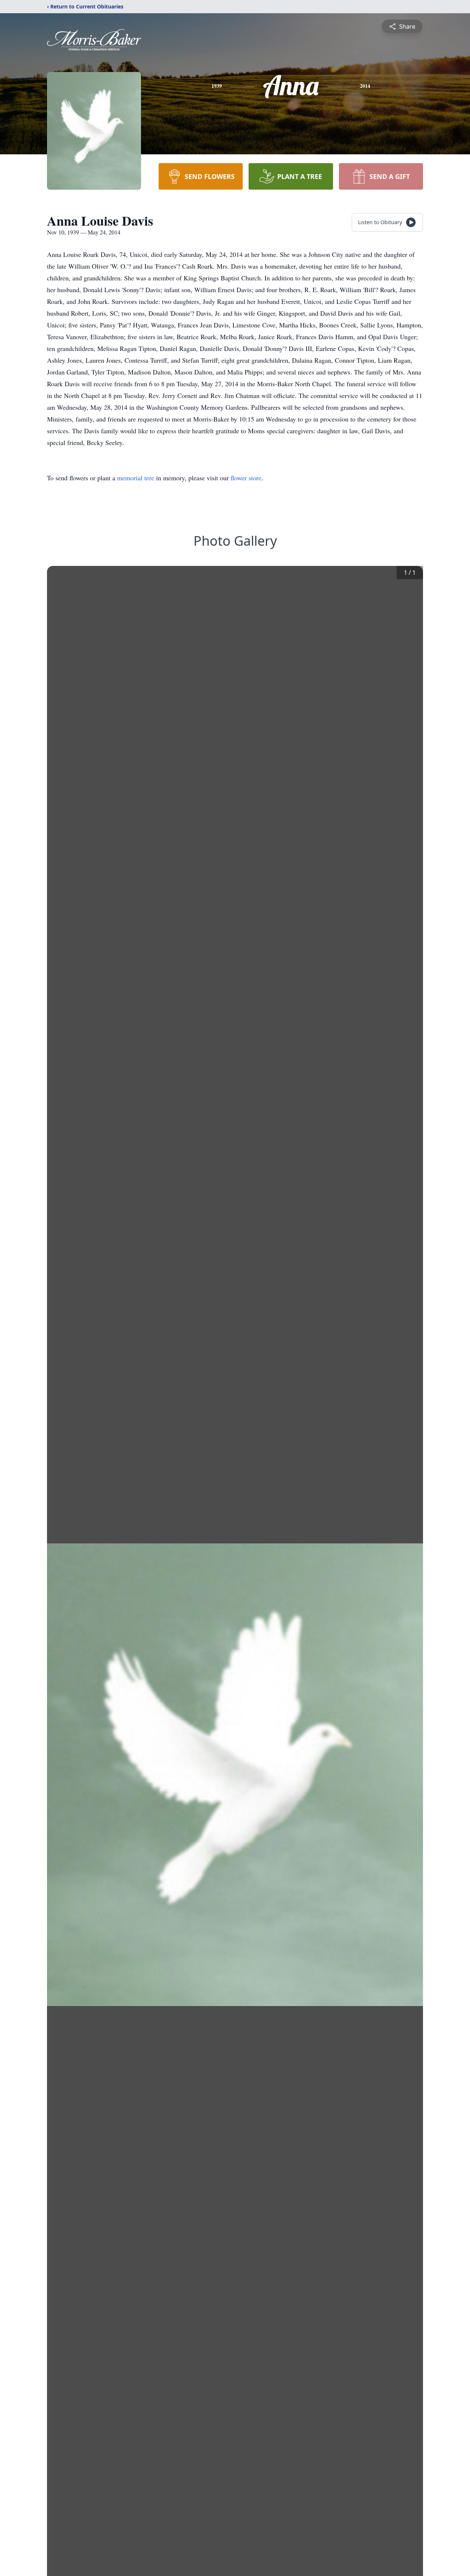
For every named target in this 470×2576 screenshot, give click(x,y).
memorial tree (136, 478)
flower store (246, 478)
